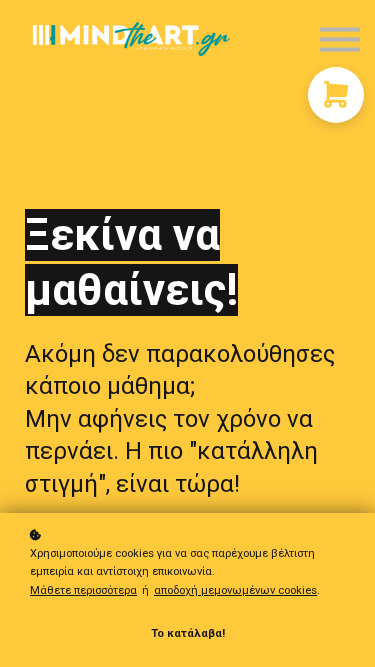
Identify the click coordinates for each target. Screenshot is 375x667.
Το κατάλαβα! (188, 633)
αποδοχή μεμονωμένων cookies (235, 590)
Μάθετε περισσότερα (83, 590)
